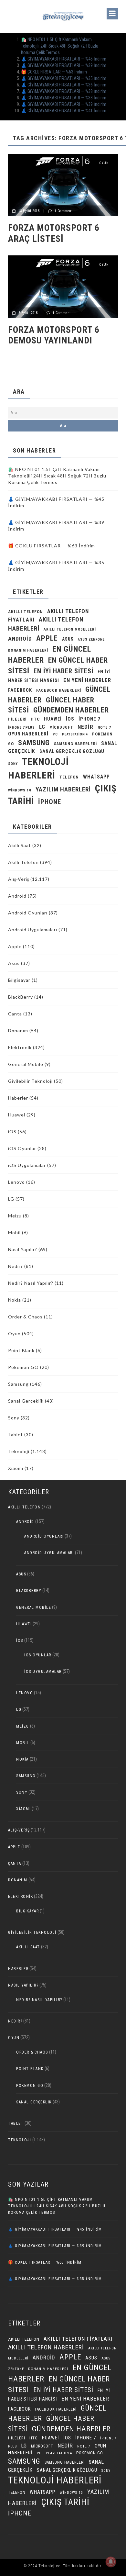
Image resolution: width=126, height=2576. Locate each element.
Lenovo (16, 1182)
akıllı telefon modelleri (70, 629)
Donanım (18, 1030)
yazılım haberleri (63, 789)
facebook (20, 690)
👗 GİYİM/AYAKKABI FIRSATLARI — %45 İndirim (64, 59)
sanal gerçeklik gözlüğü (72, 751)
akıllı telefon (26, 612)
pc (55, 734)
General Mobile (26, 1064)
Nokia (15, 1300)
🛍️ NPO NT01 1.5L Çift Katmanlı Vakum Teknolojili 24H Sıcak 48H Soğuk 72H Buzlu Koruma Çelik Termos (60, 46)
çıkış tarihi (65, 2502)
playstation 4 (75, 734)
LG (42, 727)
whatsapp (96, 777)
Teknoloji (19, 1451)
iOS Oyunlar (22, 1148)
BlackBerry (21, 997)
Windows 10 (20, 790)
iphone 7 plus (21, 728)
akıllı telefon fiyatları (78, 2339)
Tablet (16, 1434)
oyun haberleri (28, 734)
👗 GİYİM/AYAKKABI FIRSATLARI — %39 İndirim (64, 65)
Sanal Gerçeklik (26, 1401)
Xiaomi (16, 1468)
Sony (13, 764)
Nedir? (16, 1266)
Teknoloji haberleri (55, 2480)
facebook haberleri (59, 690)
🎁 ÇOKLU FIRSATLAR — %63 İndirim (54, 72)
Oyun (104, 163)
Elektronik (20, 1047)
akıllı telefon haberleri (46, 2347)
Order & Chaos (25, 1317)
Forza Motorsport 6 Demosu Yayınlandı (54, 335)
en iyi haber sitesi (63, 671)
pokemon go (90, 2453)
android (20, 639)
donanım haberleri (28, 650)
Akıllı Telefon (23, 862)
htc (35, 719)
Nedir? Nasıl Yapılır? (31, 1283)
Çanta (15, 1014)
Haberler (18, 1098)
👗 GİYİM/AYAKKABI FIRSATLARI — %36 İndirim (64, 85)
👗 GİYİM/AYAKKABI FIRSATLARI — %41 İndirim (64, 111)
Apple (47, 638)
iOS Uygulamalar (27, 1165)
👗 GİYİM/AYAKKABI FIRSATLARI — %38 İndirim (64, 91)
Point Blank (21, 1350)
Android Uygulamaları (33, 930)
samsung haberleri (75, 744)
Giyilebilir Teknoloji (30, 1081)
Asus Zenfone (91, 639)
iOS (70, 719)
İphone (50, 802)
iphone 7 (89, 719)
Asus (14, 963)
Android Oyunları (28, 913)
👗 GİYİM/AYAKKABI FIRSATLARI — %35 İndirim (64, 78)
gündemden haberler (71, 710)
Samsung (34, 743)
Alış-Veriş (19, 879)
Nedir (85, 727)
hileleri (17, 719)
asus (68, 639)
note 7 (104, 727)
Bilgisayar (19, 980)
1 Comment (64, 211)
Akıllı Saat (20, 845)
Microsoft (61, 727)
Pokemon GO (23, 1367)
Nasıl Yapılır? (23, 1249)
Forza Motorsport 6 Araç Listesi (54, 233)
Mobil (14, 1232)
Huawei (53, 719)
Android (17, 896)
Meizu (15, 1216)
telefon (69, 777)
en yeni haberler (87, 680)
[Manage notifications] (111, 2562)
